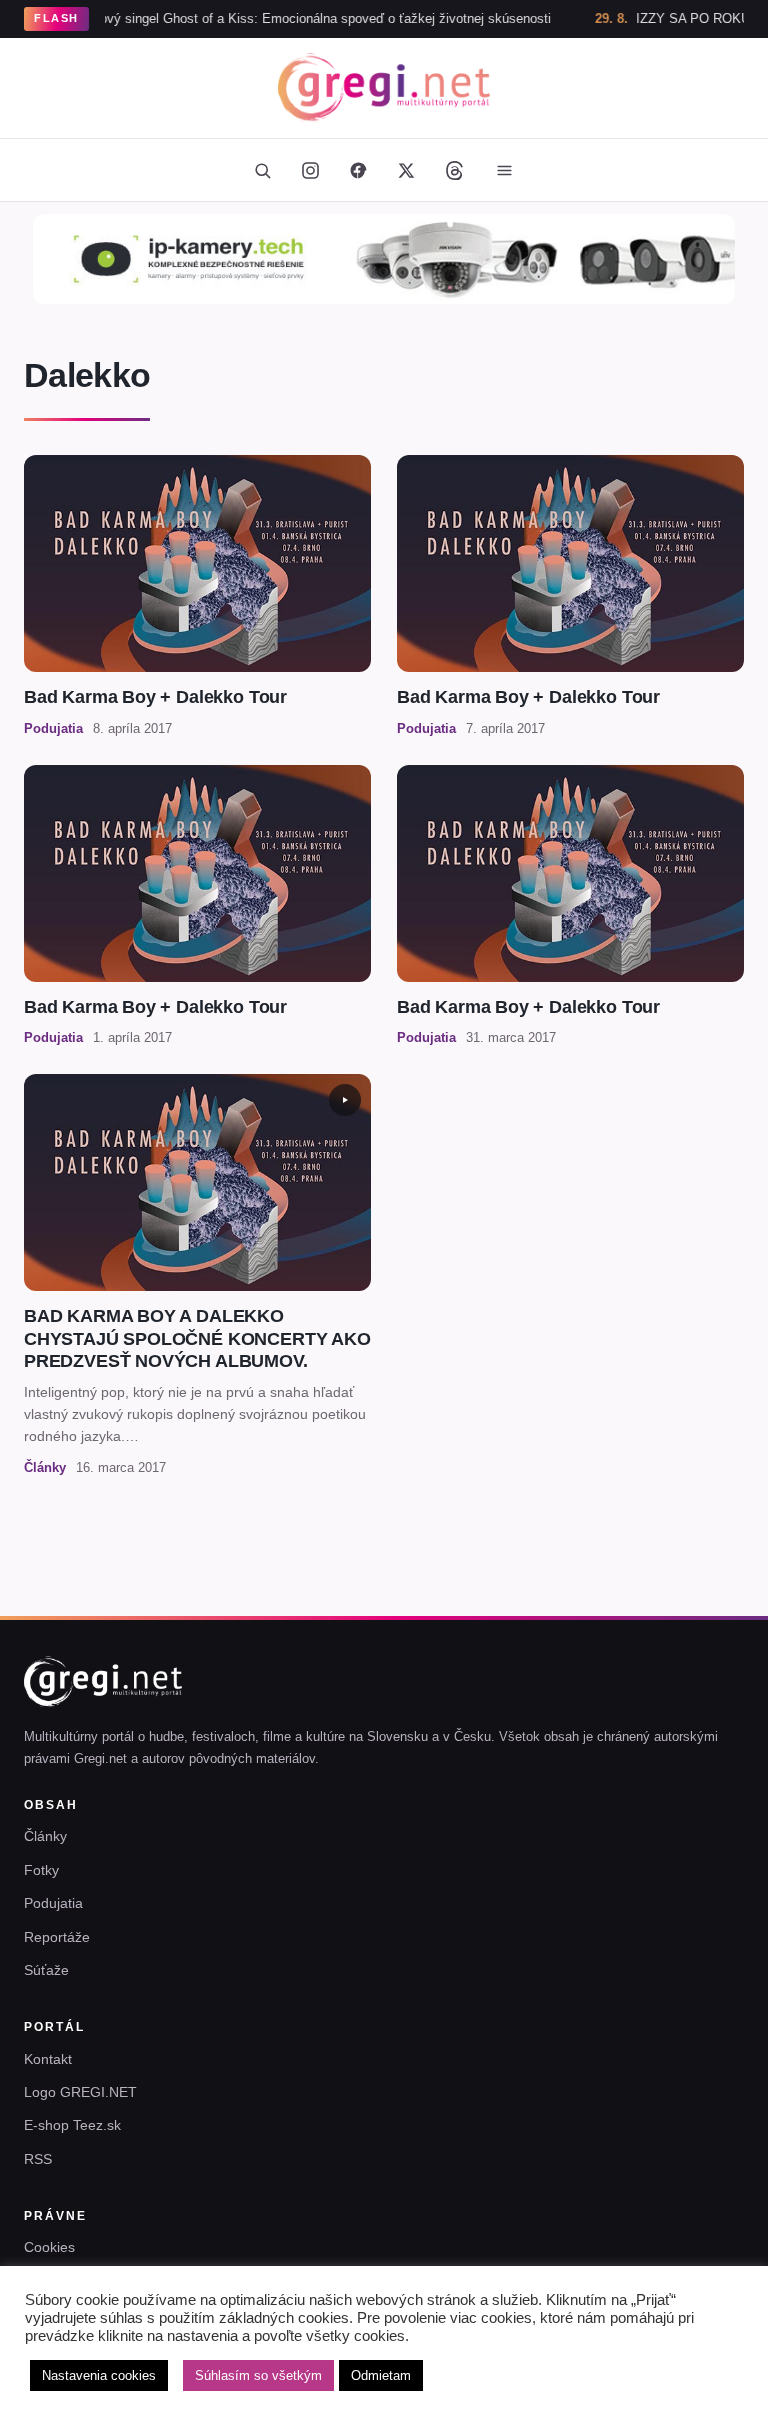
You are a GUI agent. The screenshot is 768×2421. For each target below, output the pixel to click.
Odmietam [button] (381, 2375)
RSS (38, 2159)
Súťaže (46, 1970)
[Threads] (454, 170)
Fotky (41, 1870)
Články (45, 1836)
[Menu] (504, 170)
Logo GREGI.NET (80, 2092)
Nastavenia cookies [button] (99, 2375)
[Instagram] (310, 170)
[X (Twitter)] (406, 170)
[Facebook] (358, 170)
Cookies (49, 2247)
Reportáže (57, 1937)
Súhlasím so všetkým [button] (258, 2375)
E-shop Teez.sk (72, 2125)
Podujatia (53, 1903)
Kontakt (48, 2059)
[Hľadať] (262, 170)
